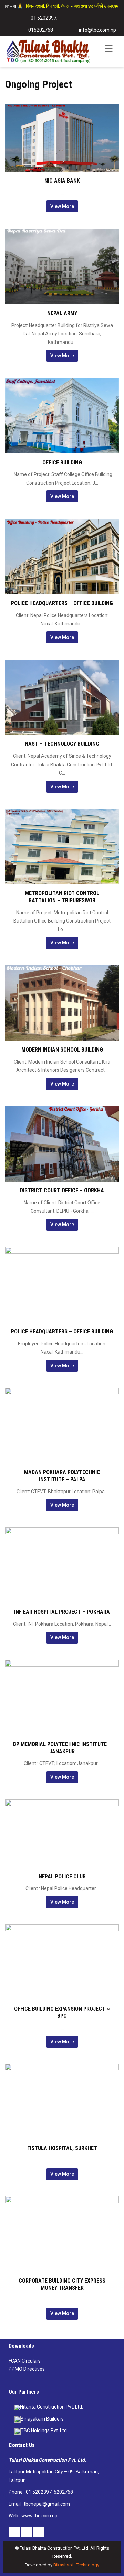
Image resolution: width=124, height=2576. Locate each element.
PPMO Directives (27, 2369)
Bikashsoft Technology (76, 2565)
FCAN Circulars (25, 2361)
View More (62, 206)
